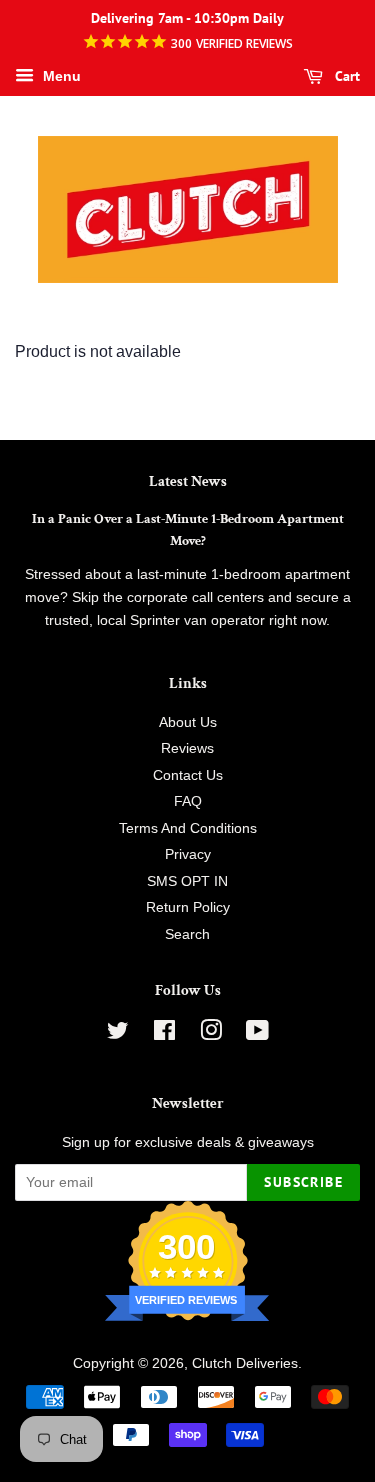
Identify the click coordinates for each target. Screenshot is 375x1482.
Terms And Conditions (188, 828)
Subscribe (303, 1182)
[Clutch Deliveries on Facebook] (164, 1034)
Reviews (187, 748)
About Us (188, 722)
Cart (345, 76)
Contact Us (188, 775)
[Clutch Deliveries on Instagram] (211, 1034)
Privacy (188, 854)
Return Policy (188, 907)
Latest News (188, 481)
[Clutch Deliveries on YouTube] (257, 1034)
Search (187, 934)
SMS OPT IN (187, 881)
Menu (60, 76)
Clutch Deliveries (245, 1363)
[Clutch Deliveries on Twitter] (118, 1034)
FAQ (188, 801)
